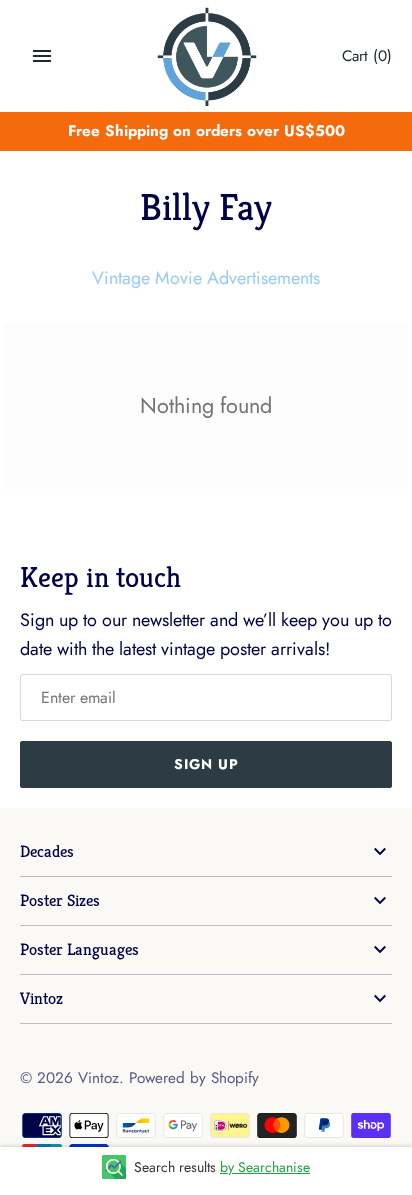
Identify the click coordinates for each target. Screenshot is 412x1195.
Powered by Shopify (194, 1078)
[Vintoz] (206, 57)
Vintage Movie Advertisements (206, 278)
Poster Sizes (60, 900)
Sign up (206, 764)
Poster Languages (79, 949)
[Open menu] (42, 56)
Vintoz (41, 998)
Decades (47, 851)
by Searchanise (265, 1167)
